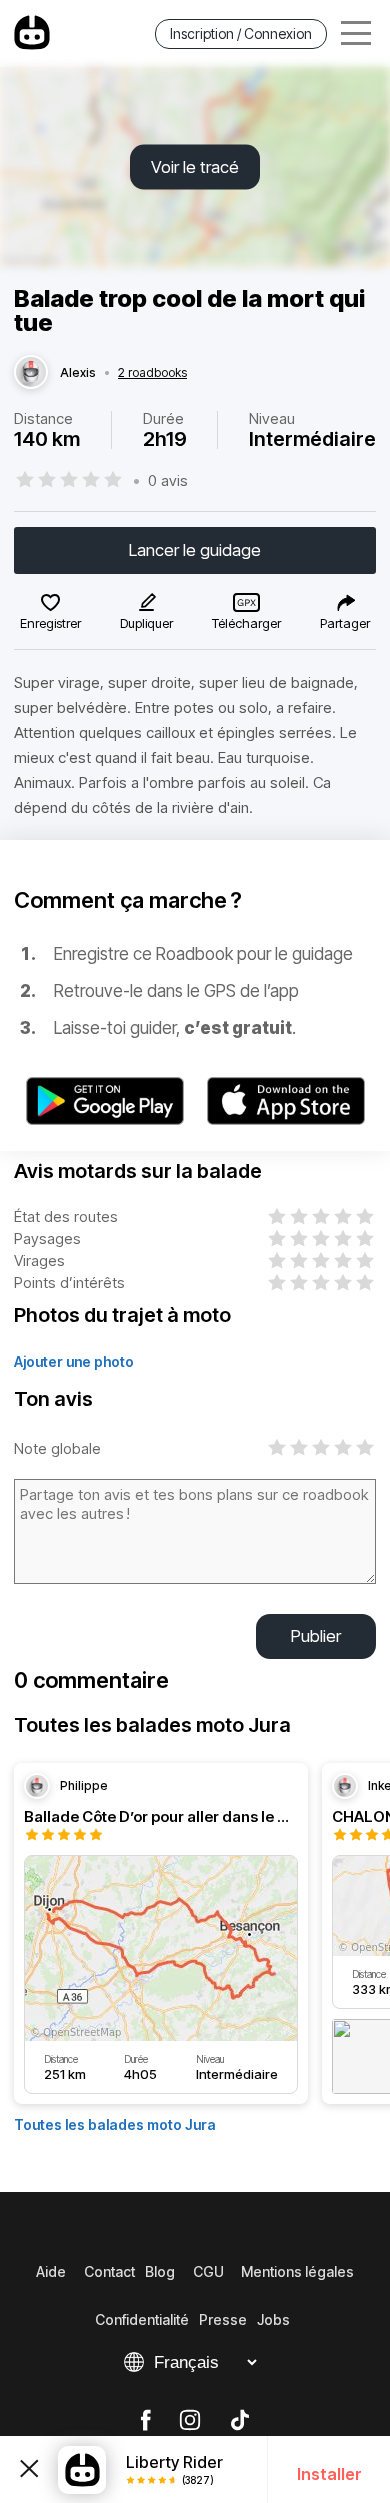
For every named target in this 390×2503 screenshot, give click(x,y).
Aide (51, 2271)
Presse (223, 2319)
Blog (160, 2271)
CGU (208, 2271)
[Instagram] (190, 2421)
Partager (345, 623)
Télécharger (246, 623)
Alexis (78, 373)
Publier (316, 1636)
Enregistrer (50, 623)
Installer (329, 2474)
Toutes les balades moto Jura (115, 2124)
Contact (109, 2271)
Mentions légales (297, 2271)
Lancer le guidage (195, 550)
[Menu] (356, 33)
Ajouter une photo (74, 1361)
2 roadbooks (152, 373)
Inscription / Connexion (241, 33)
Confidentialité (142, 2319)
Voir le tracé (195, 167)
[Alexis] (31, 373)
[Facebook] (145, 2421)
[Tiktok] (240, 2421)
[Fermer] (29, 2470)
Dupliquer (146, 623)
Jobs (273, 2319)
